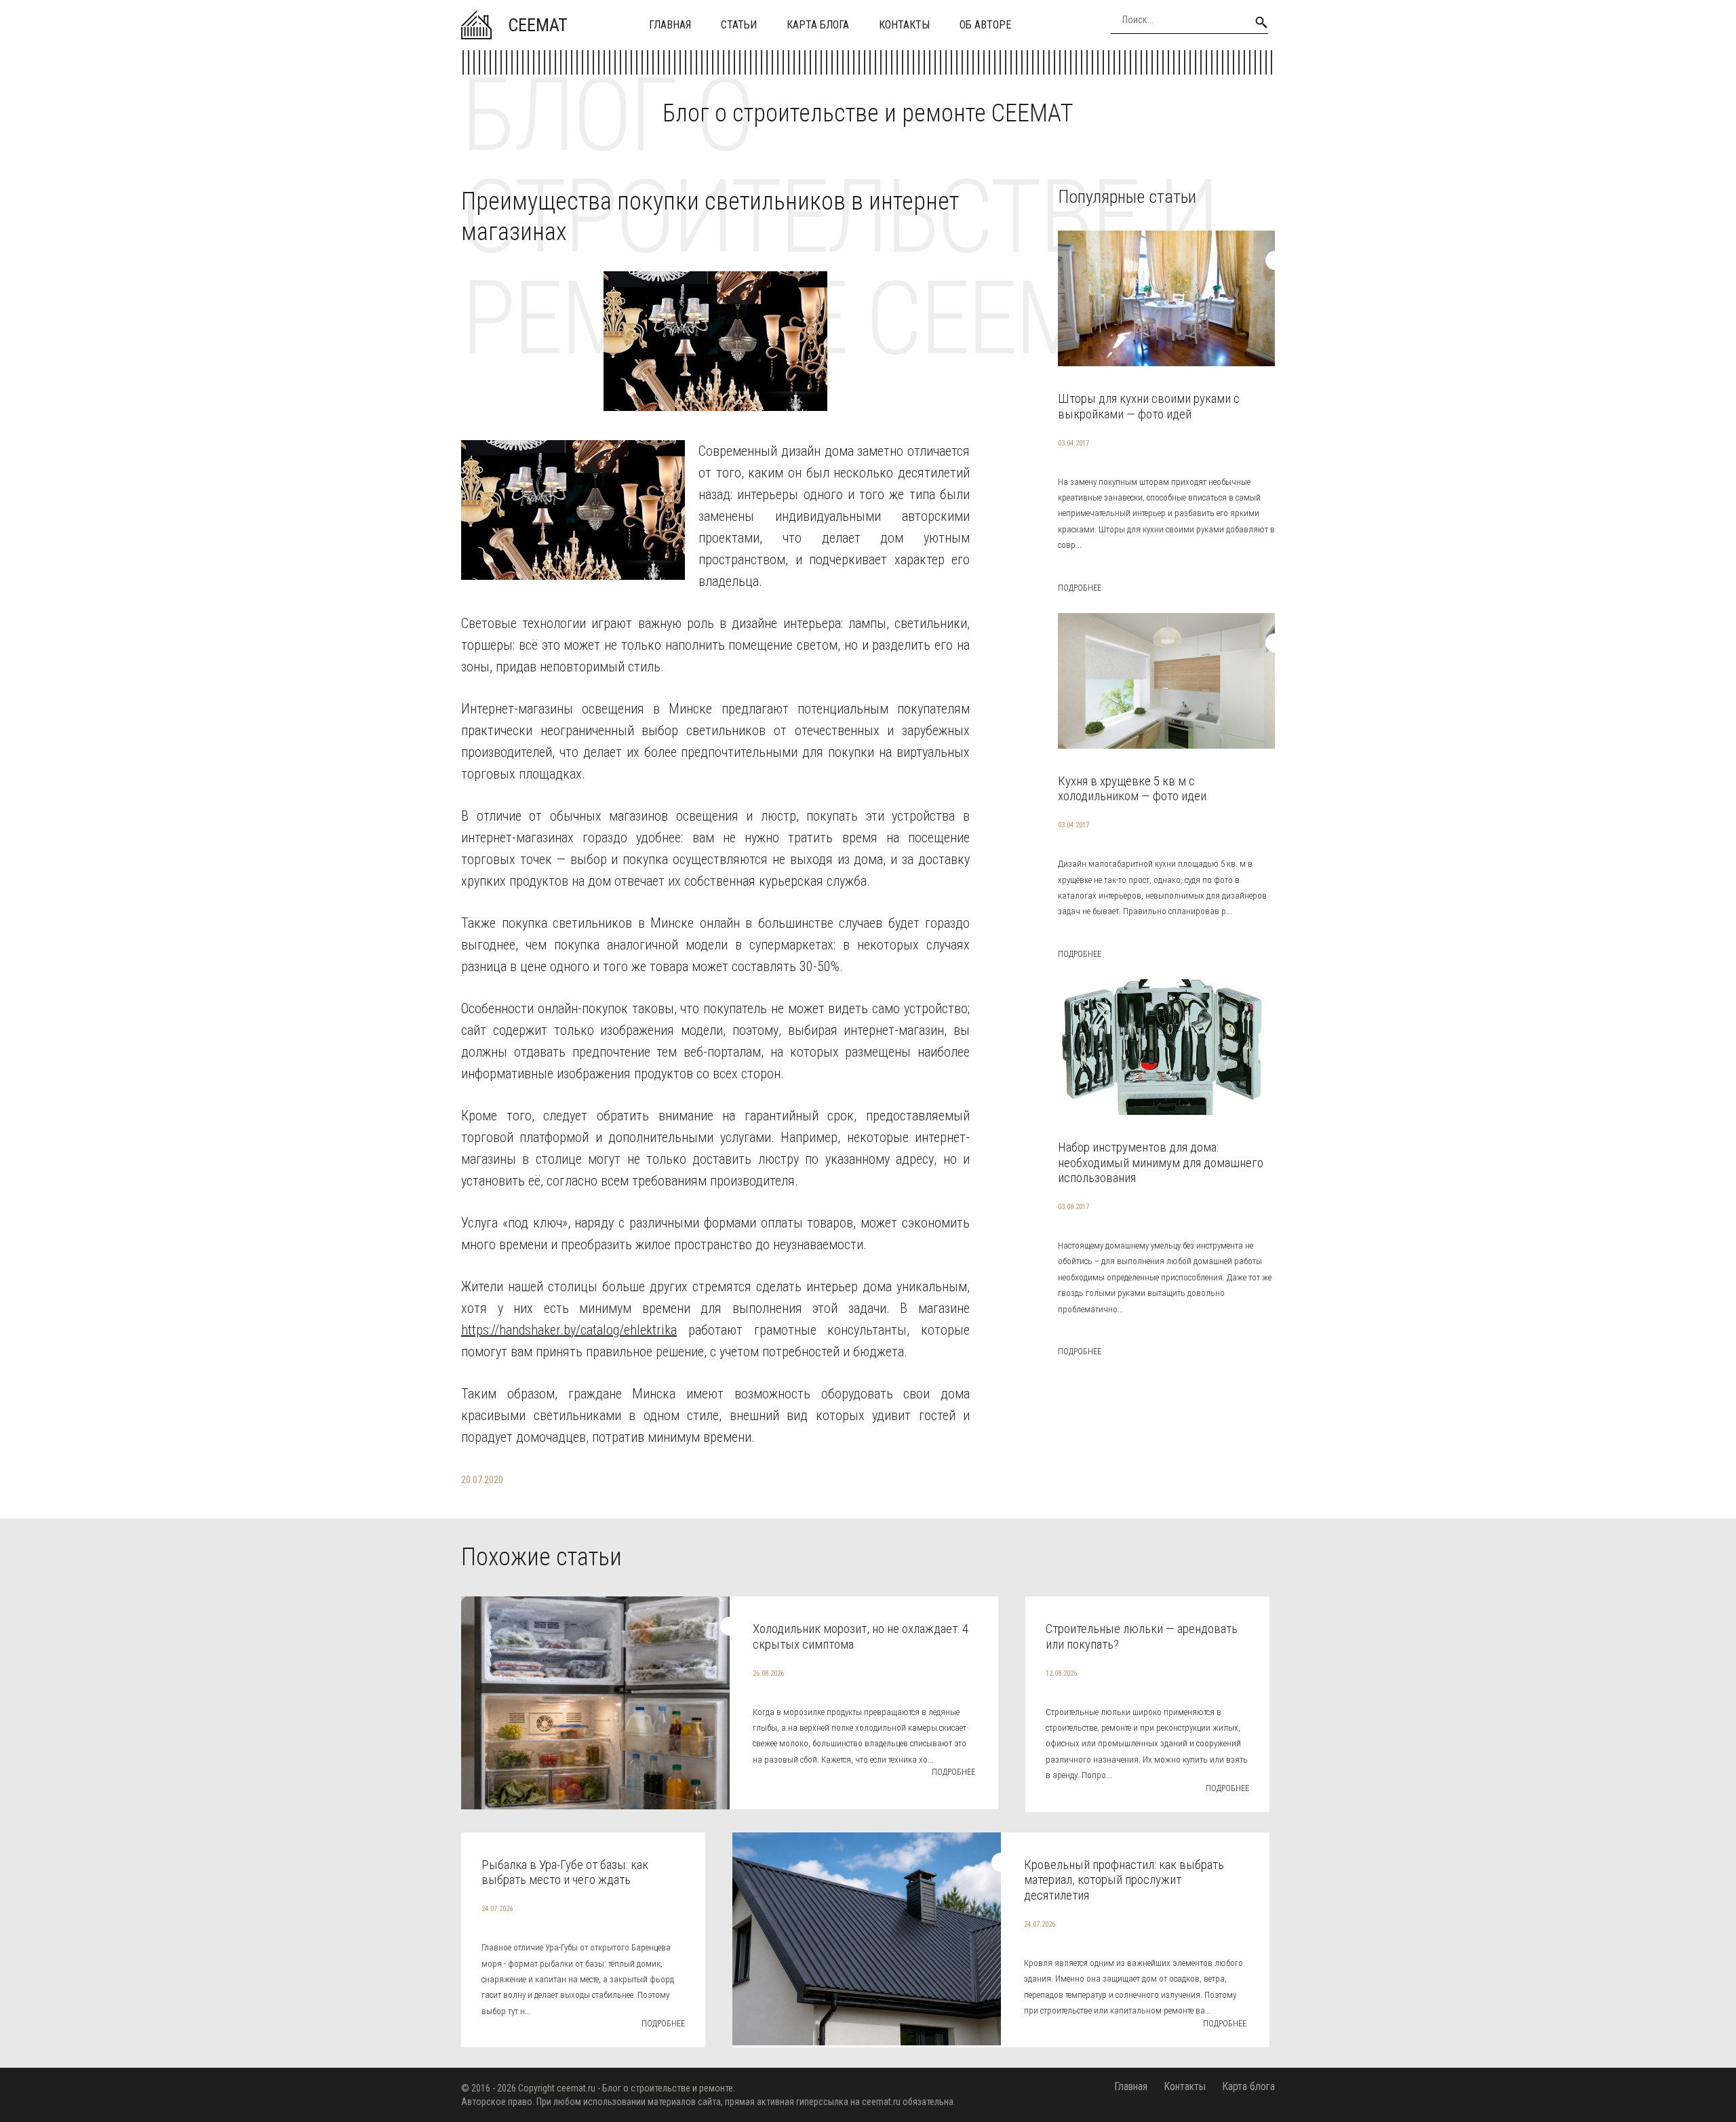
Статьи (739, 25)
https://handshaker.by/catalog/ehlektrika (569, 1330)
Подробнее (1080, 588)
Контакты (904, 25)
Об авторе (985, 25)
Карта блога (818, 25)
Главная (670, 25)
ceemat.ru (576, 2088)
